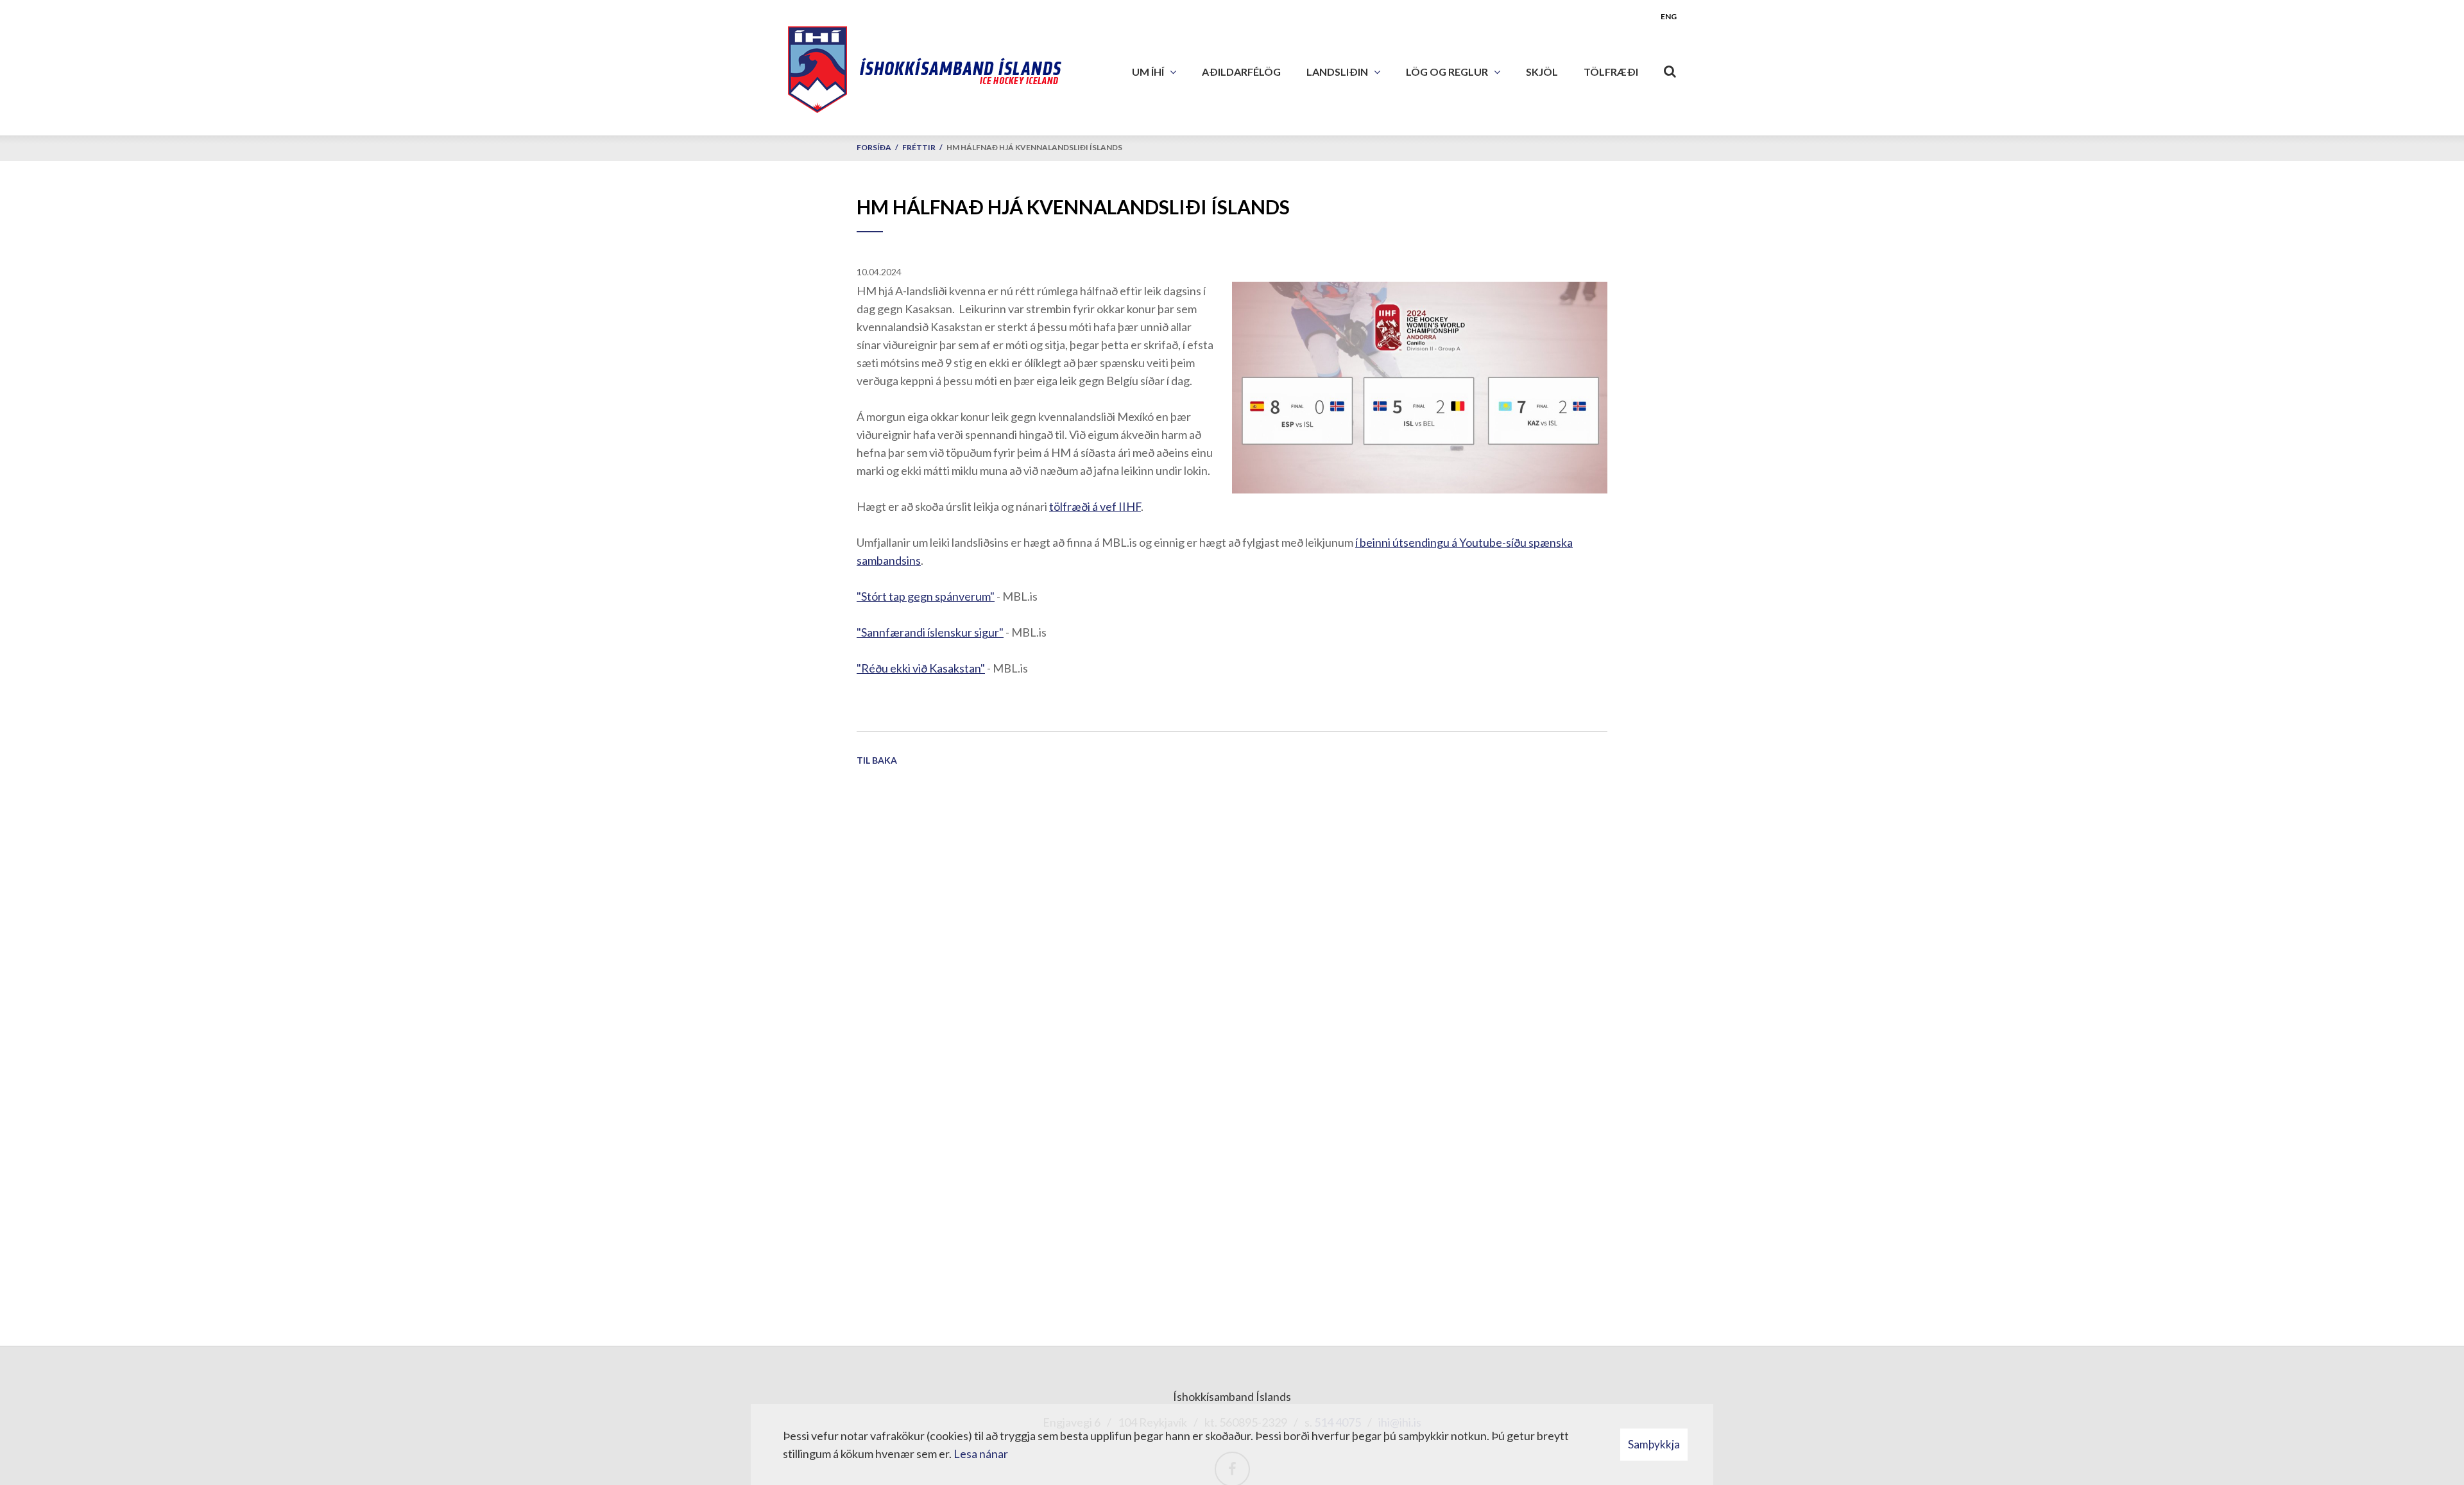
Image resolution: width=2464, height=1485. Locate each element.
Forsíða (874, 147)
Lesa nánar (981, 1454)
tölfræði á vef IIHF (1095, 506)
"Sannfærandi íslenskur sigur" (930, 632)
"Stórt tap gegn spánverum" (926, 596)
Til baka (877, 760)
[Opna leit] (1670, 69)
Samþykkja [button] (1654, 1444)
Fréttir (919, 147)
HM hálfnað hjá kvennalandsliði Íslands (1034, 147)
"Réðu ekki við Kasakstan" (921, 668)
